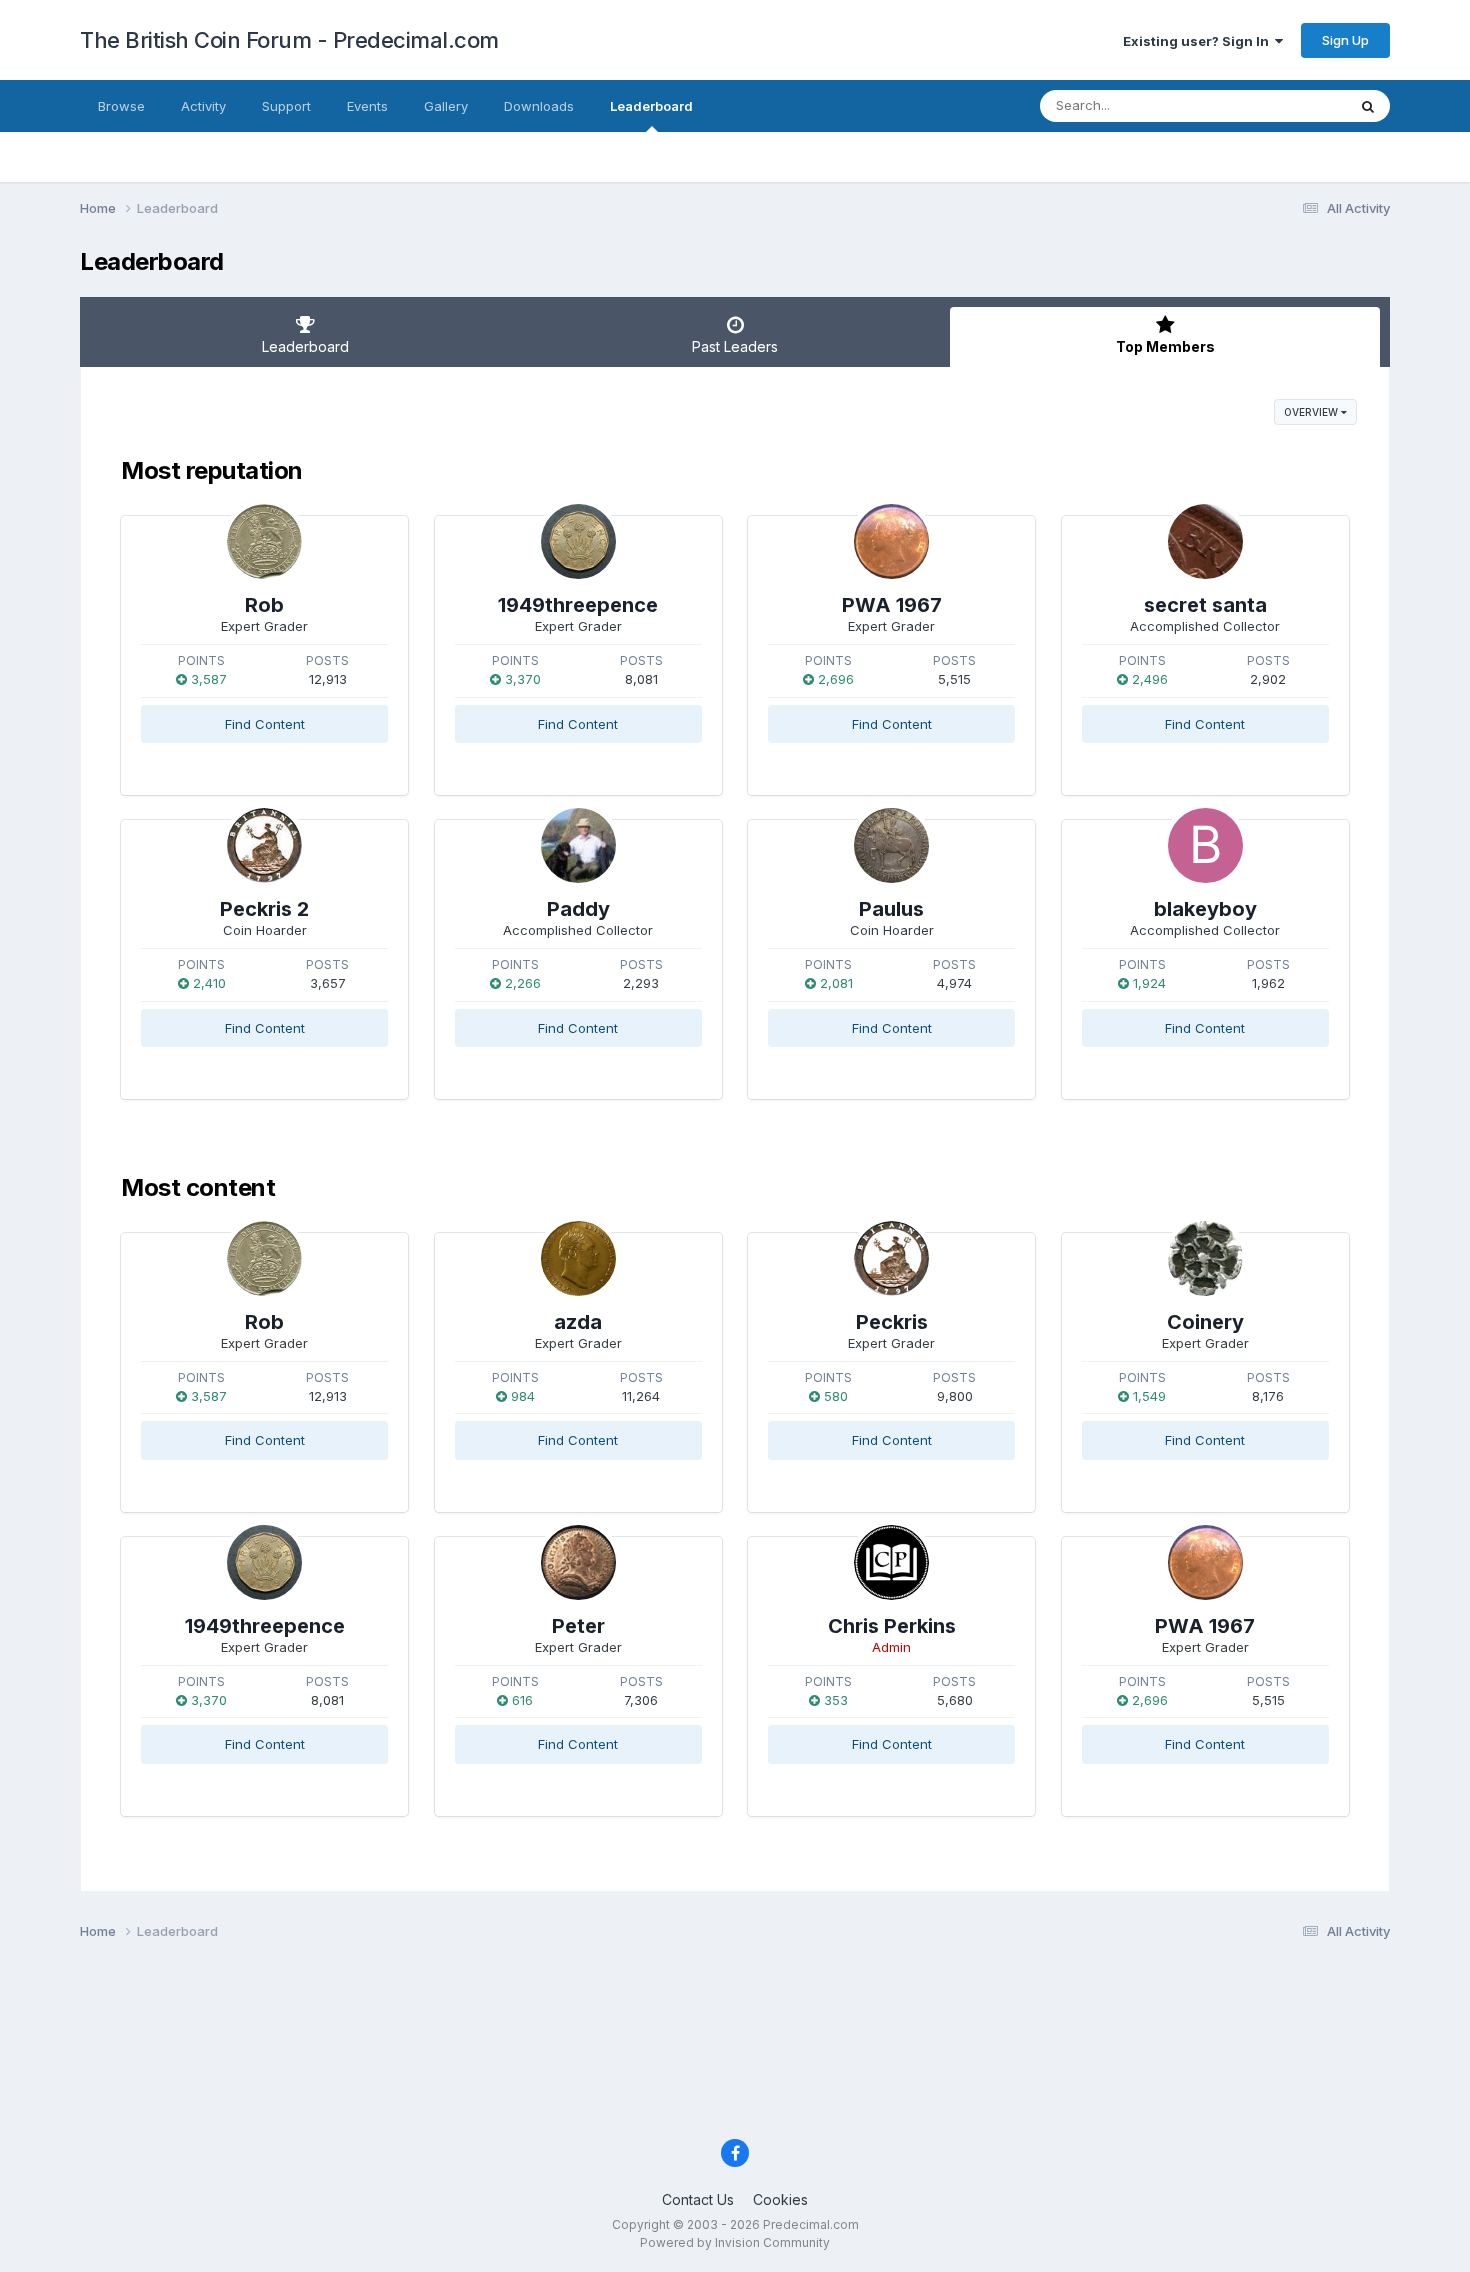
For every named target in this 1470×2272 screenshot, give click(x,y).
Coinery (1205, 1322)
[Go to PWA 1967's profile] (891, 541)
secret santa (1205, 605)
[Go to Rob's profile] (264, 541)
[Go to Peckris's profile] (891, 1258)
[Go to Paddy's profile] (578, 845)
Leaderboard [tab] (305, 346)
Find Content (265, 724)
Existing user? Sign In (1199, 41)
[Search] (1368, 106)
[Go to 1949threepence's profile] (578, 541)
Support (286, 106)
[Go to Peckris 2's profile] (264, 845)
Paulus (891, 909)
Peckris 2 (264, 909)
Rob (264, 605)
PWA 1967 (892, 605)
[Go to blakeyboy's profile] (1205, 845)
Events (367, 106)
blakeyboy (1205, 909)
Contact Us (698, 2199)
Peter (578, 1626)
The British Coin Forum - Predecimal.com (289, 40)
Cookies (780, 2199)
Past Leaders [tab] (735, 346)
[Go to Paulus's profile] (891, 845)
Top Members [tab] (1165, 346)
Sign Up (1345, 40)
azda (578, 1322)
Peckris (892, 1322)
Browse (121, 106)
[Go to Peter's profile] (578, 1562)
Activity (203, 106)
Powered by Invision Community (735, 2242)
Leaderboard (651, 106)
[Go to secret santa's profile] (1205, 541)
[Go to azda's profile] (578, 1258)
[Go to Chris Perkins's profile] (891, 1562)
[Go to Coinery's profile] (1205, 1258)
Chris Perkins (892, 1626)
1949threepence (578, 605)
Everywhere (1284, 105)
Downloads (539, 106)
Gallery (446, 106)
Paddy (578, 909)
